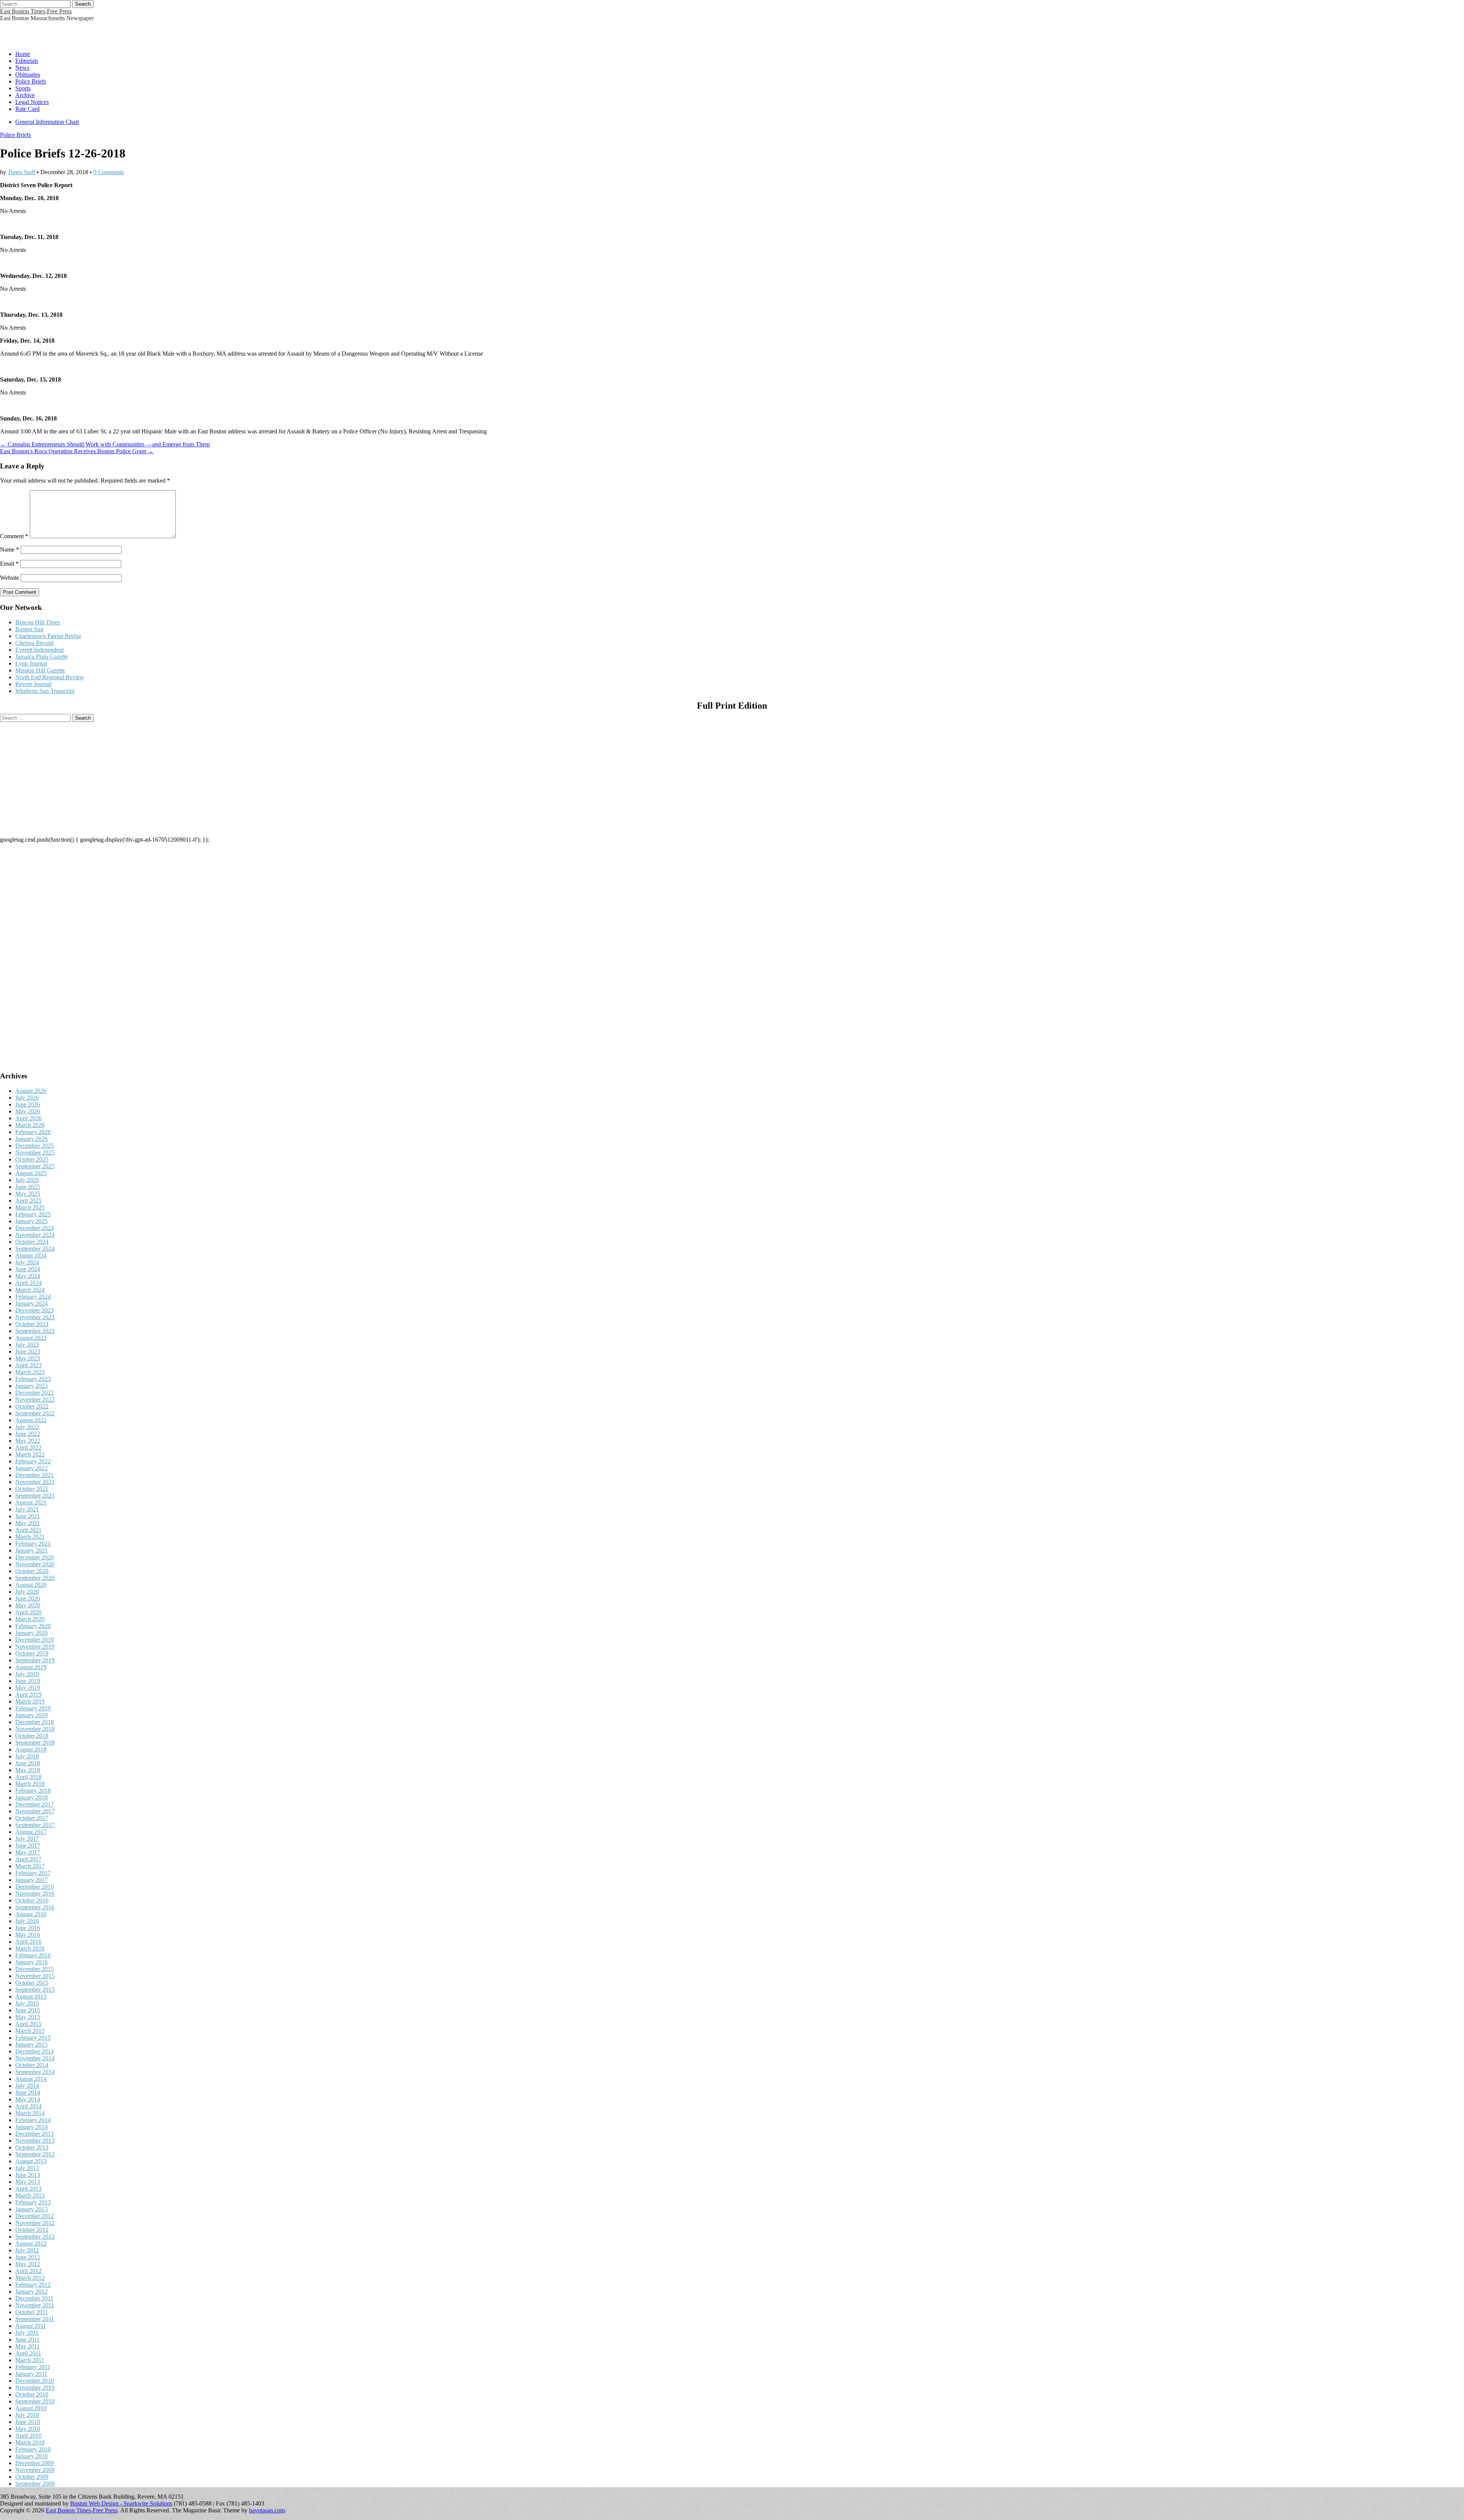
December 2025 (35, 1146)
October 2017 (32, 1818)
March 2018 (30, 1784)
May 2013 (28, 2182)
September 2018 (35, 1743)
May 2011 (27, 2346)
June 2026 (28, 1104)
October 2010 (32, 2394)
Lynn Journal (31, 663)
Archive (25, 95)
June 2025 (28, 1187)
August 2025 (31, 1173)
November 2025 (35, 1153)
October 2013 (32, 2147)
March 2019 (30, 1701)
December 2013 (35, 2134)
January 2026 (31, 1139)
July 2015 (27, 2003)
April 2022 (28, 1448)
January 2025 (31, 1221)
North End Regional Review (50, 677)
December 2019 (35, 1640)
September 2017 (35, 1825)
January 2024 (31, 1303)
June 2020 (28, 1598)
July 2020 (27, 1592)
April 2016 (28, 1942)
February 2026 (33, 1132)
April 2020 (28, 1612)
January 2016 (31, 1962)
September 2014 (35, 2072)
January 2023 (31, 1386)
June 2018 (28, 1763)
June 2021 (28, 1516)
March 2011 (30, 2360)
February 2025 (33, 1214)
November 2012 (35, 2223)
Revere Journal (33, 684)
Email (9, 564)
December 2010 (35, 2381)
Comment (14, 536)
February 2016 (33, 1955)
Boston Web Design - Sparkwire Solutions (121, 2503)
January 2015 (31, 2044)
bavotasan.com (267, 2510)
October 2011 (32, 2312)
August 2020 (31, 1585)
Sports (23, 88)
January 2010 (31, 2456)
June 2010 (28, 2422)
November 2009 (35, 2470)
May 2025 (28, 1194)
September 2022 (35, 1413)
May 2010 (28, 2429)
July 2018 (27, 1756)
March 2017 (30, 1866)
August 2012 (31, 2243)
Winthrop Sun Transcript (45, 691)
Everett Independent (39, 650)
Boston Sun (29, 629)
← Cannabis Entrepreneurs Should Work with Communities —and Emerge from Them (105, 444)
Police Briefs (31, 81)
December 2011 (34, 2298)
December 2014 (35, 2051)
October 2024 (32, 1242)
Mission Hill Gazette (40, 670)
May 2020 (28, 1605)
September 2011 (35, 2319)
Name (10, 549)
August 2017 (31, 1832)
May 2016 (28, 1935)
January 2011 (31, 2374)
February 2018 (33, 1791)
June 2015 (28, 2010)
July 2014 (27, 2086)
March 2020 (30, 1619)
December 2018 (35, 1722)
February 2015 (33, 2038)
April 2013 (28, 2189)
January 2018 (31, 1797)
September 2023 (35, 1331)
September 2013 (35, 2154)
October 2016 (32, 1900)
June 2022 (28, 1434)
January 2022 (31, 1468)
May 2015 (28, 2017)
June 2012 (28, 2257)
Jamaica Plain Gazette (42, 657)
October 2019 (32, 1653)
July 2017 (27, 1839)
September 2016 (35, 1907)
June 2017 (28, 1845)
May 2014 (28, 2099)
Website (10, 578)
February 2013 (33, 2202)
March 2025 (30, 1207)
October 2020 (32, 1571)
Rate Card (27, 109)
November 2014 (35, 2058)
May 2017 (28, 1852)
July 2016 (27, 1921)
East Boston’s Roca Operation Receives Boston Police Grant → (77, 451)
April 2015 (28, 2024)
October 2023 (32, 1324)
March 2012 (30, 2278)
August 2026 (31, 1091)
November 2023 (35, 1317)
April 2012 (28, 2271)
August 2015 (31, 1996)
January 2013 (31, 2209)
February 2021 (33, 1544)
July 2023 (27, 1345)
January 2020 (31, 1633)
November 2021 (35, 1482)
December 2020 (35, 1557)
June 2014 (28, 2093)
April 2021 (28, 1530)
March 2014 (30, 2113)
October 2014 (32, 2065)
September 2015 (35, 1990)
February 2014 (33, 2120)
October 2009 (32, 2477)
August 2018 (31, 1749)
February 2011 (33, 2367)
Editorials (27, 61)
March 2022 (30, 1454)
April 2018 (28, 1777)
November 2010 (35, 2388)
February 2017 (33, 1873)
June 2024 (28, 1269)
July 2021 (27, 1509)
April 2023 (28, 1365)
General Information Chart (47, 122)
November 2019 (35, 1647)
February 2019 (33, 1708)
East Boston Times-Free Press (36, 11)
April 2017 (28, 1859)
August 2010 (31, 2408)
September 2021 (35, 1496)
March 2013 (30, 2195)
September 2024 (35, 1249)
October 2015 (32, 1983)
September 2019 (35, 1660)
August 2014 (31, 2079)
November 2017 (35, 1811)
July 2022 (27, 1427)
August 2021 (31, 1502)
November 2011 (35, 2305)
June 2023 (28, 1351)
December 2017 (35, 1804)
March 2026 (30, 1125)
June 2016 (28, 1928)
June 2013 (28, 2175)
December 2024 (35, 1228)
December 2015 (35, 1969)
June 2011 (27, 2340)
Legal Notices (32, 102)
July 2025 (27, 1180)
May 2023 (28, 1358)
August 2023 (31, 1338)
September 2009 (35, 2484)
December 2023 (35, 1310)
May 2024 (28, 1276)
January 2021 (31, 1550)
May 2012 (28, 2264)
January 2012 (31, 2291)
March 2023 (30, 1372)
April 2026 (28, 1118)
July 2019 (27, 1674)
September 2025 (35, 1166)
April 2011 (28, 2353)
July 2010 (27, 2415)
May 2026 (28, 1111)
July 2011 (27, 2333)
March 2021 (30, 1537)
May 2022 (28, 1441)
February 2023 (33, 1379)
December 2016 (35, 1887)
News (22, 68)
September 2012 (35, 2237)
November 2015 (35, 1976)
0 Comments (109, 172)
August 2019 (31, 1667)
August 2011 (31, 2326)
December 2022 (35, 1393)
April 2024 (28, 1283)
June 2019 (28, 1681)
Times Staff (21, 172)
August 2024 (31, 1255)
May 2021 (28, 1523)
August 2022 (31, 1420)
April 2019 (28, 1695)
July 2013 (27, 2168)
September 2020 (35, 1578)
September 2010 (35, 2401)
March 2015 (30, 2031)
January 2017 (31, 1880)
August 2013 (31, 2161)
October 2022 (32, 1406)
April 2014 (28, 2106)
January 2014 (31, 2127)
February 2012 (33, 2285)
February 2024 (33, 1297)
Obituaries (28, 75)
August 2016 (31, 1914)
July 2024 (27, 1262)
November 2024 (35, 1235)
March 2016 (30, 1948)
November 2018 (35, 1729)
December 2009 (35, 2463)
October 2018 (32, 1736)
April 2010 (28, 2436)
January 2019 (31, 1715)
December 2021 (35, 1475)
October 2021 (32, 1489)
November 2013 (35, 2141)
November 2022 (35, 1400)
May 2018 (28, 1770)
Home (23, 54)
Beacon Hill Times (38, 622)
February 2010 (33, 2449)
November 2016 (35, 1894)
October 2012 (32, 2230)
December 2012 (35, 2216)
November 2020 (35, 1564)
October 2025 (32, 1159)
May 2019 (28, 1688)
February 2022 (33, 1461)
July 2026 (27, 1098)
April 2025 (28, 1201)
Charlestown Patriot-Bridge (48, 636)
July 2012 (27, 2250)
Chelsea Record (34, 643)
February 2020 (33, 1626)
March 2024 (30, 1290)
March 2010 (30, 2442)
